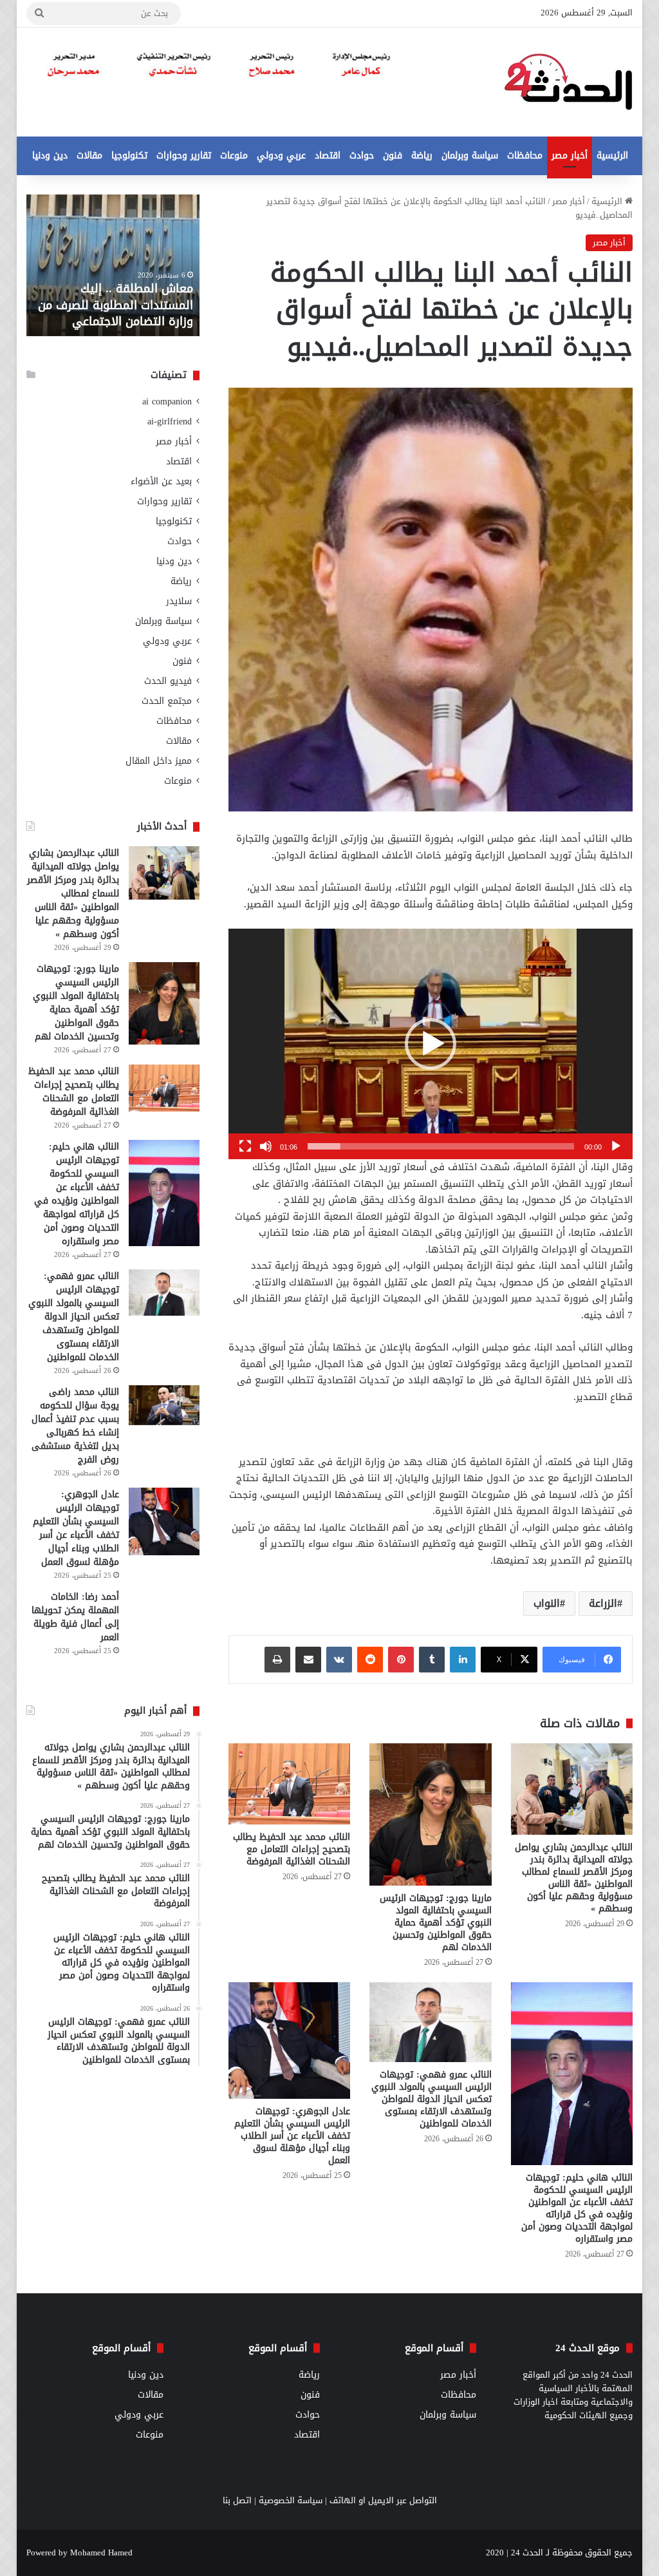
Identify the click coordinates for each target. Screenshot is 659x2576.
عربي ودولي (281, 156)
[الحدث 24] (568, 82)
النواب (547, 1603)
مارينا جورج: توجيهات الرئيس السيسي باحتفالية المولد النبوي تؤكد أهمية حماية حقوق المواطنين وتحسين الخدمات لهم (436, 1923)
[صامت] (266, 1146)
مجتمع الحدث (167, 701)
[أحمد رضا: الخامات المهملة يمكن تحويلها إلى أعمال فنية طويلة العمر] (164, 1631)
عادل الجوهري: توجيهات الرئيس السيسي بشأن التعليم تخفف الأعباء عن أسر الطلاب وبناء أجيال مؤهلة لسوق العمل (292, 2136)
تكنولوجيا (129, 156)
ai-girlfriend (170, 421)
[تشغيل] (616, 1146)
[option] (113, 265)
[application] (431, 1044)
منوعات (234, 156)
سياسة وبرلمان (470, 156)
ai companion (167, 402)
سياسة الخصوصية (291, 2500)
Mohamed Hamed (101, 2552)
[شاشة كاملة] (245, 1146)
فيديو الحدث (168, 681)
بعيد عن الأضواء (161, 481)
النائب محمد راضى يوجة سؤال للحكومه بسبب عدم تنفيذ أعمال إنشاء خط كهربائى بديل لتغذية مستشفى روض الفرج (75, 1426)
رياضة (422, 156)
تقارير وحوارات (184, 156)
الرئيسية (612, 156)
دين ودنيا (50, 156)
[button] (431, 1044)
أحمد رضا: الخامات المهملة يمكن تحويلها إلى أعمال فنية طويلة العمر (75, 1617)
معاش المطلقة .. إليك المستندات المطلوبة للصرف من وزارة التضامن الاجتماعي (116, 305)
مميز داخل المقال (159, 761)
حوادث (362, 156)
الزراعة (603, 1603)
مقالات (89, 156)
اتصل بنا (237, 2500)
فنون (393, 156)
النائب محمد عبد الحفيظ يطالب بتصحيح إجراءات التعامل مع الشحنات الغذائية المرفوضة (292, 1849)
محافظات (525, 156)
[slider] (441, 1146)
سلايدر (179, 601)
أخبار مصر (570, 156)
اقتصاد (328, 156)
